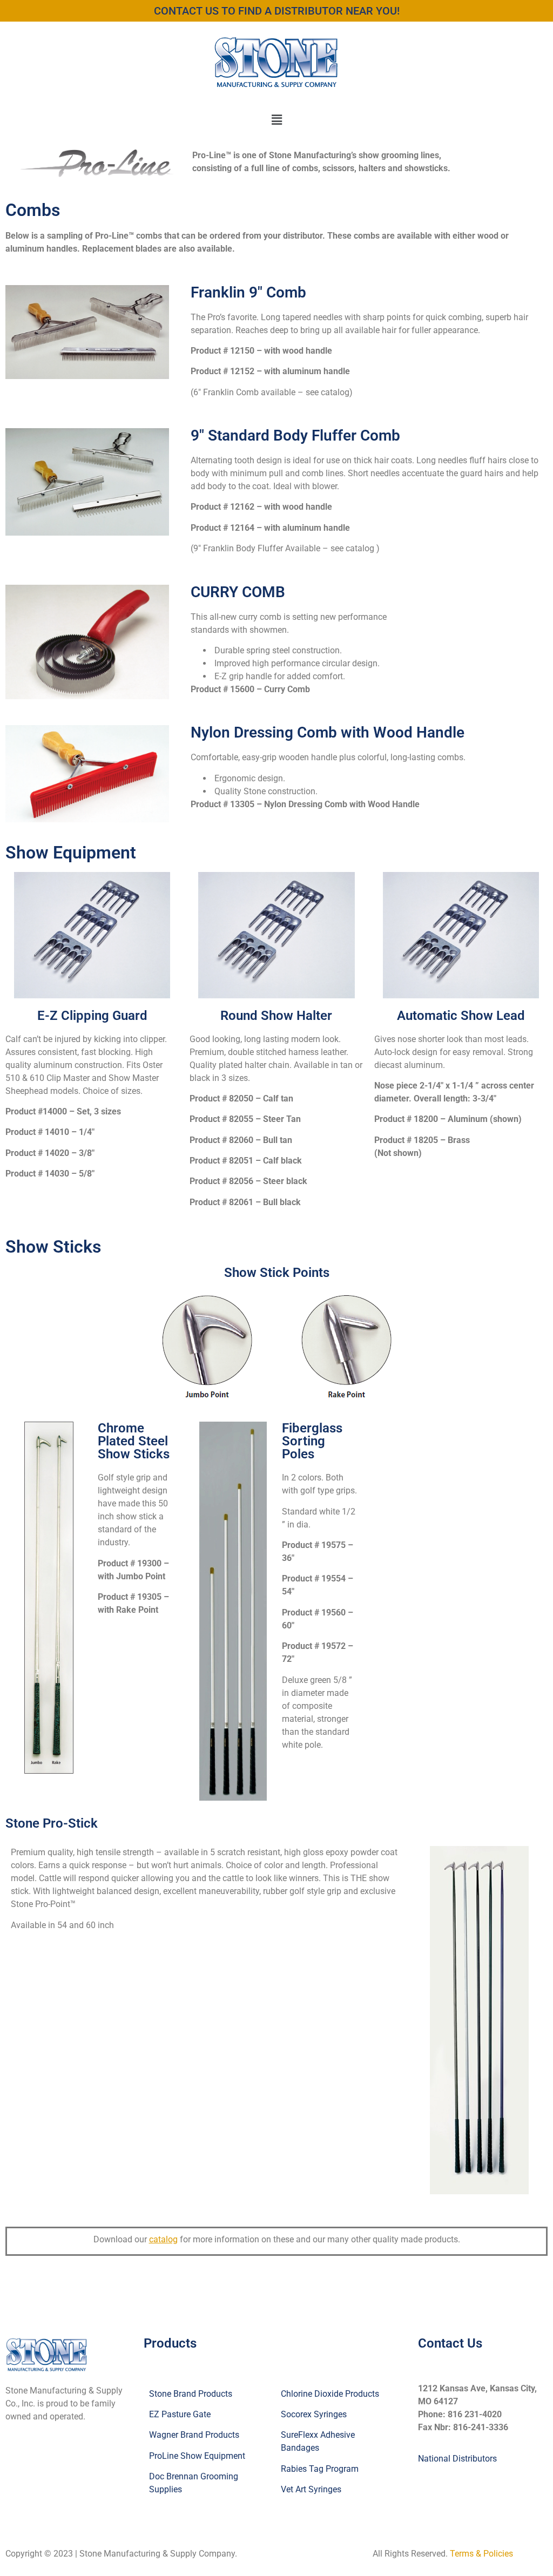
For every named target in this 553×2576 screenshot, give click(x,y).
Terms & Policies (481, 2554)
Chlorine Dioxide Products (330, 2394)
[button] (276, 120)
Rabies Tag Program (320, 2469)
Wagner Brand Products (194, 2435)
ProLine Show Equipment (197, 2456)
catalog (163, 2239)
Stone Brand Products (191, 2394)
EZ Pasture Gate (180, 2414)
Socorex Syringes (314, 2414)
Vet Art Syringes (311, 2489)
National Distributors (457, 2459)
